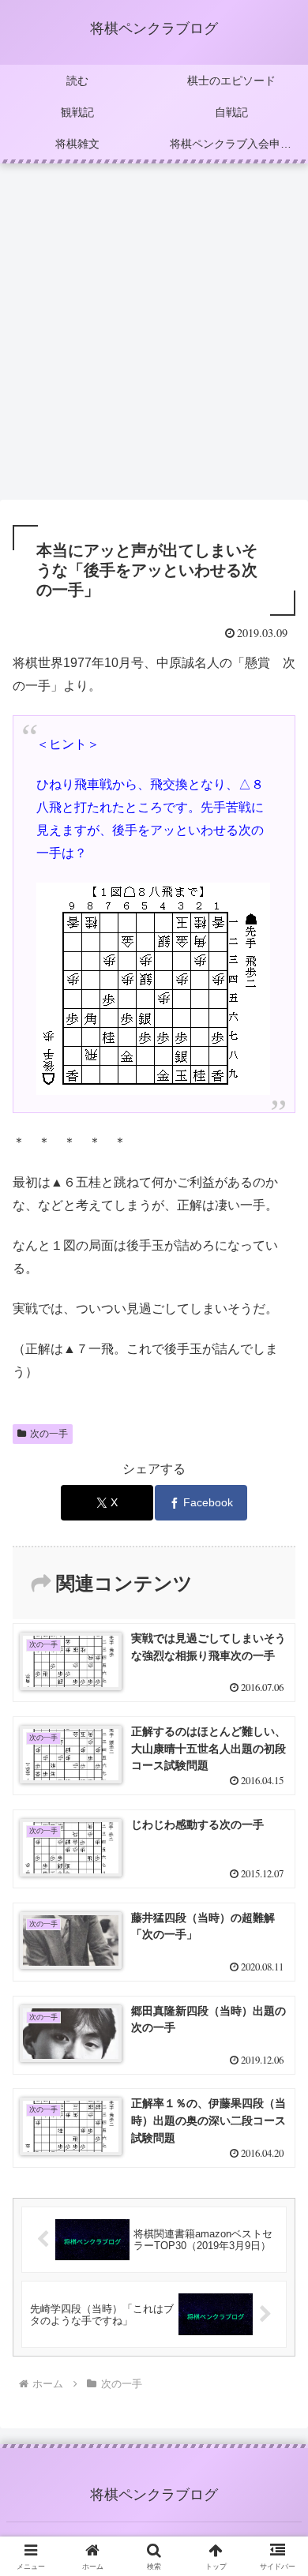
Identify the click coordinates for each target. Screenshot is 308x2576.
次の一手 (49, 1434)
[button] (277, 2125)
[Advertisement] (154, 336)
